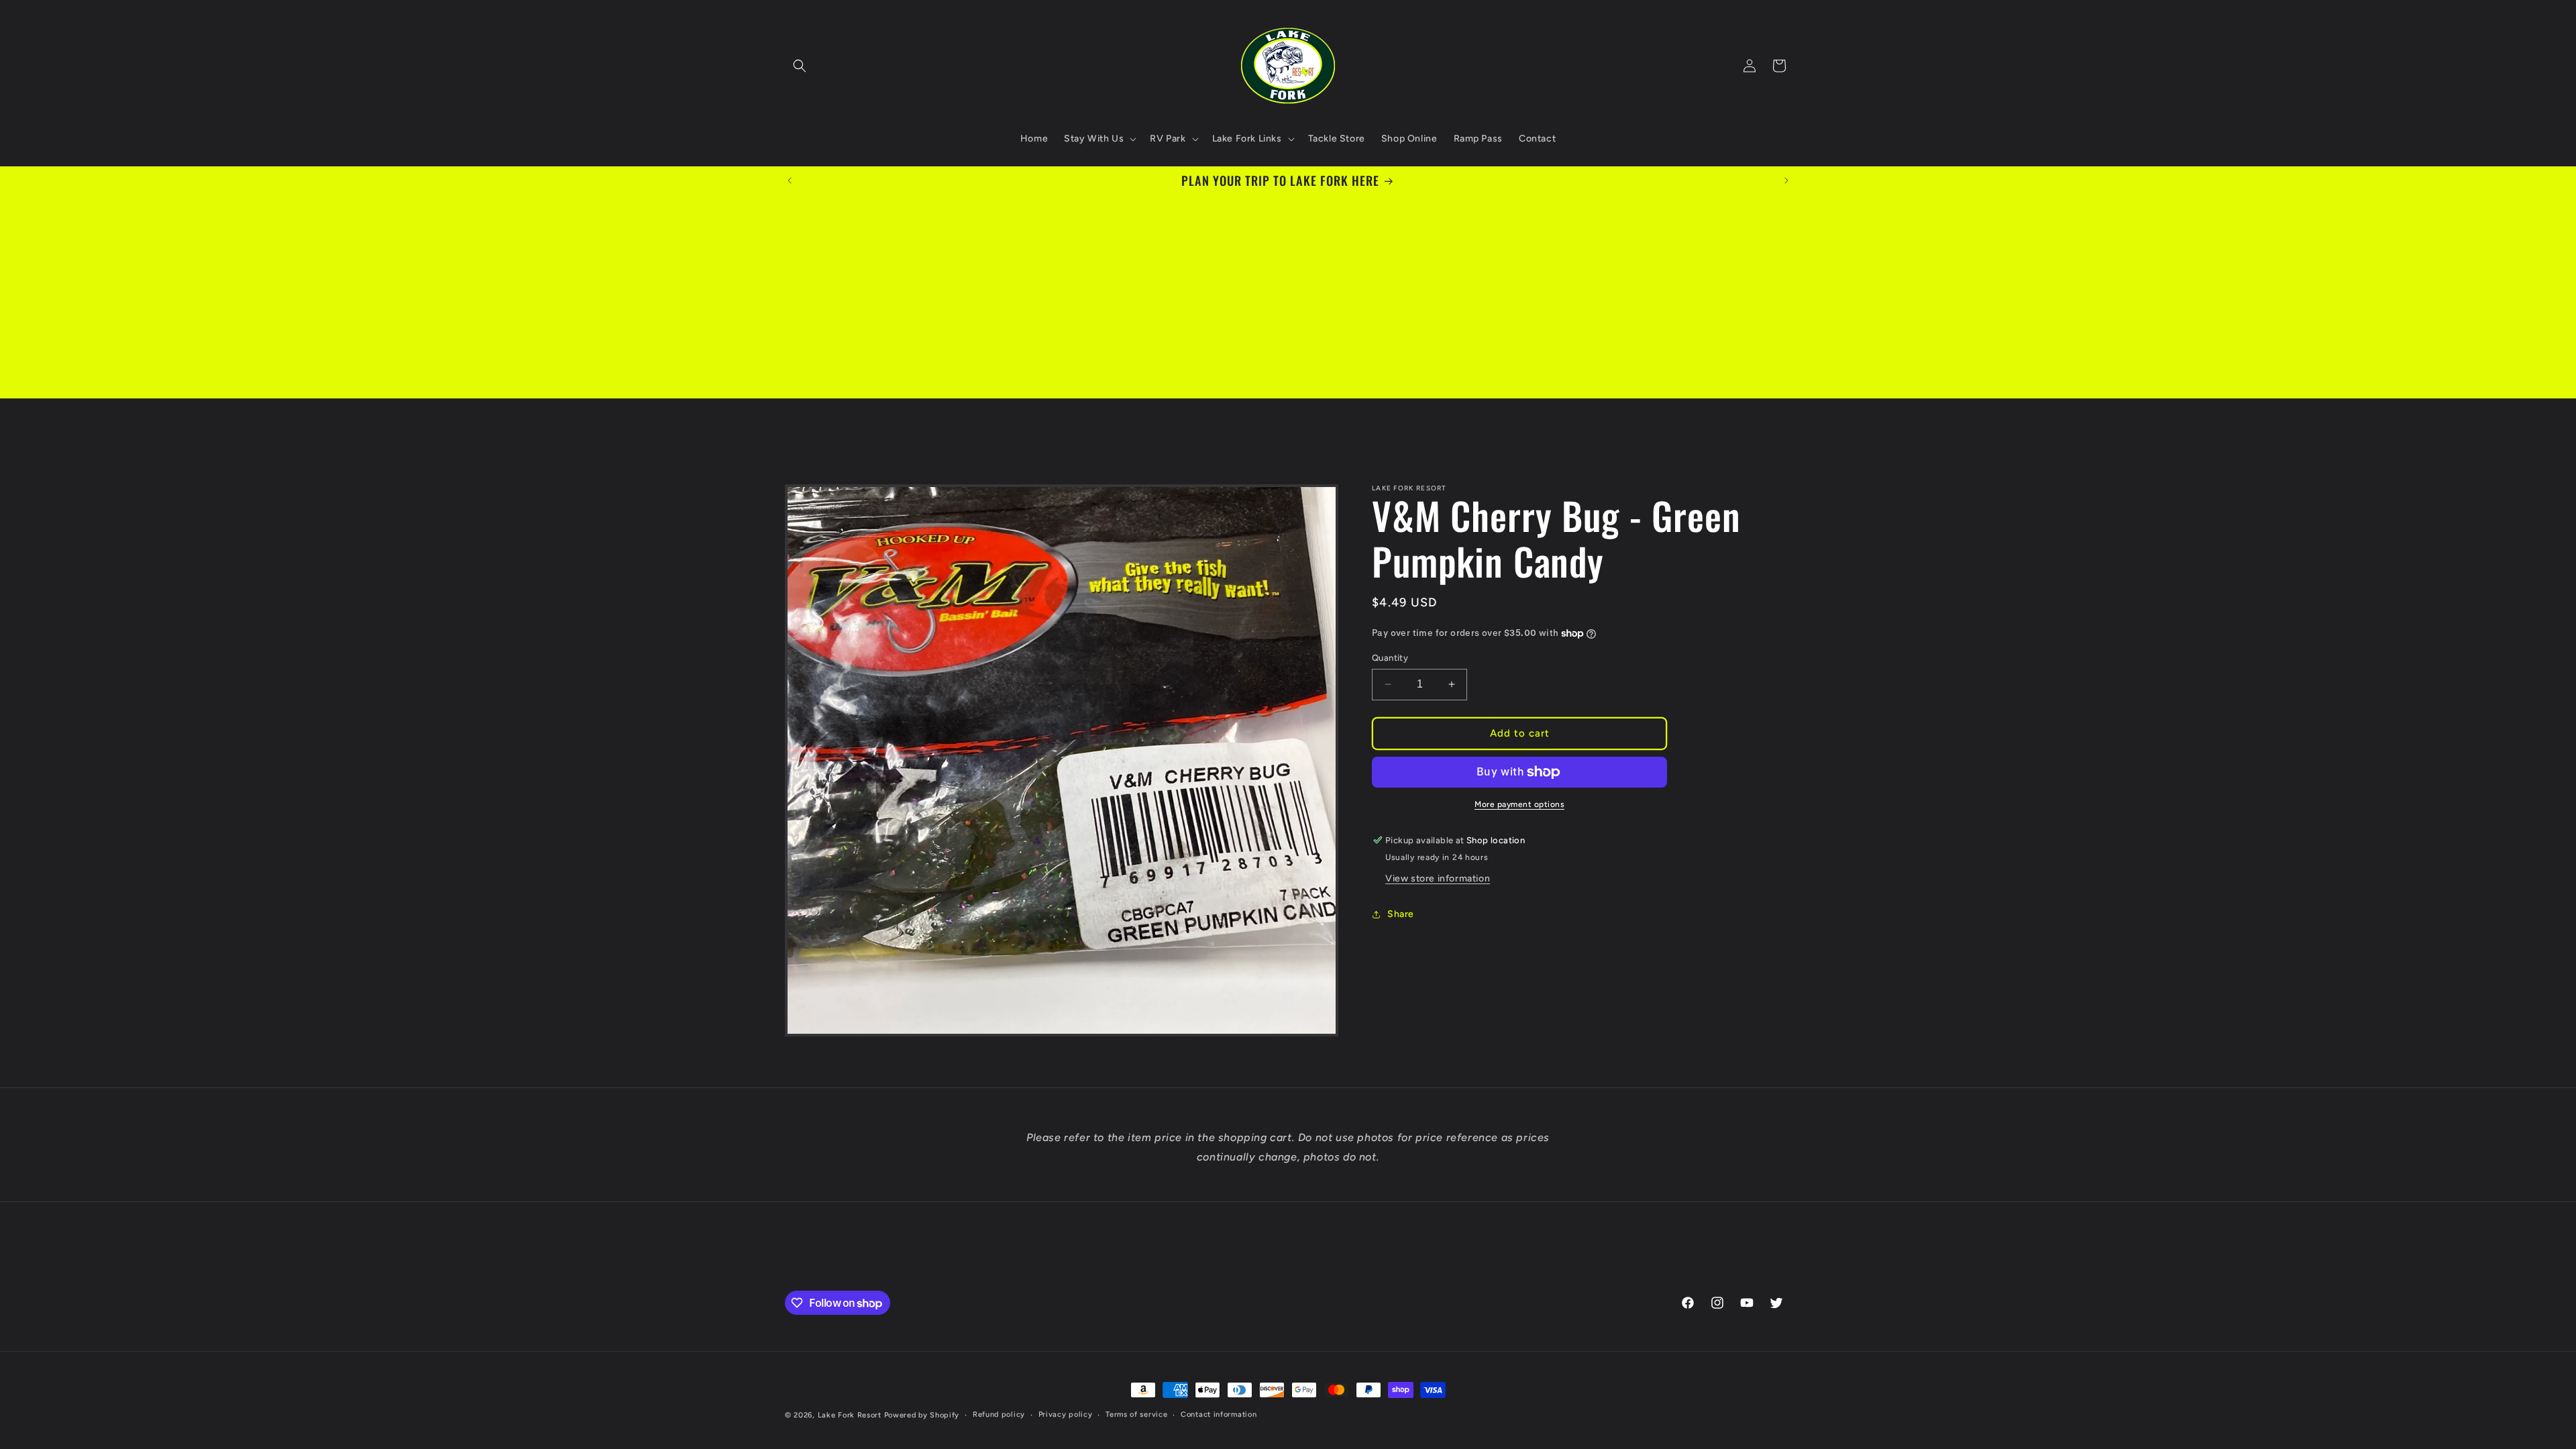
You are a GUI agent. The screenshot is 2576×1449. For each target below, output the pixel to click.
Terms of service (1136, 1414)
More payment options (1519, 804)
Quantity (1390, 658)
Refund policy (999, 1414)
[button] (800, 66)
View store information (1438, 878)
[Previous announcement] (790, 180)
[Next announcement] (1786, 180)
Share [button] (1401, 914)
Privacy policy (1066, 1414)
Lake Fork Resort (850, 1415)
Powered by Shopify (922, 1415)
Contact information (1219, 1414)
